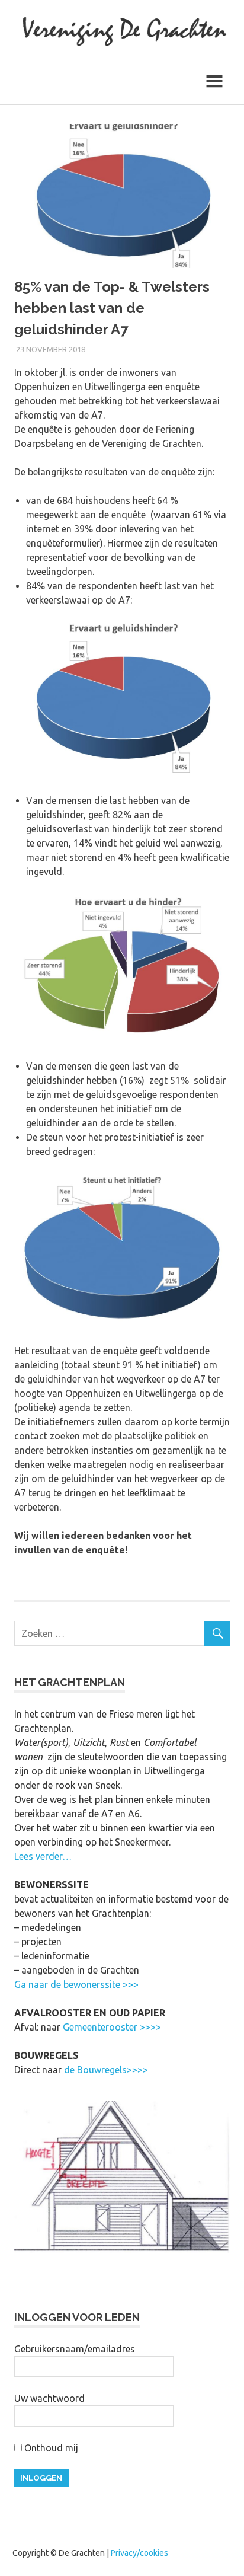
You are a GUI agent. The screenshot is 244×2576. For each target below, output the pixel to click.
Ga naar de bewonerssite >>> (76, 1984)
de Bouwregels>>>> (106, 2070)
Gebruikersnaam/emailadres (75, 2349)
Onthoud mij (50, 2448)
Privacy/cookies (139, 2553)
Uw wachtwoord (49, 2398)
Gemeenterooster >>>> (112, 2027)
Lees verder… (43, 1856)
